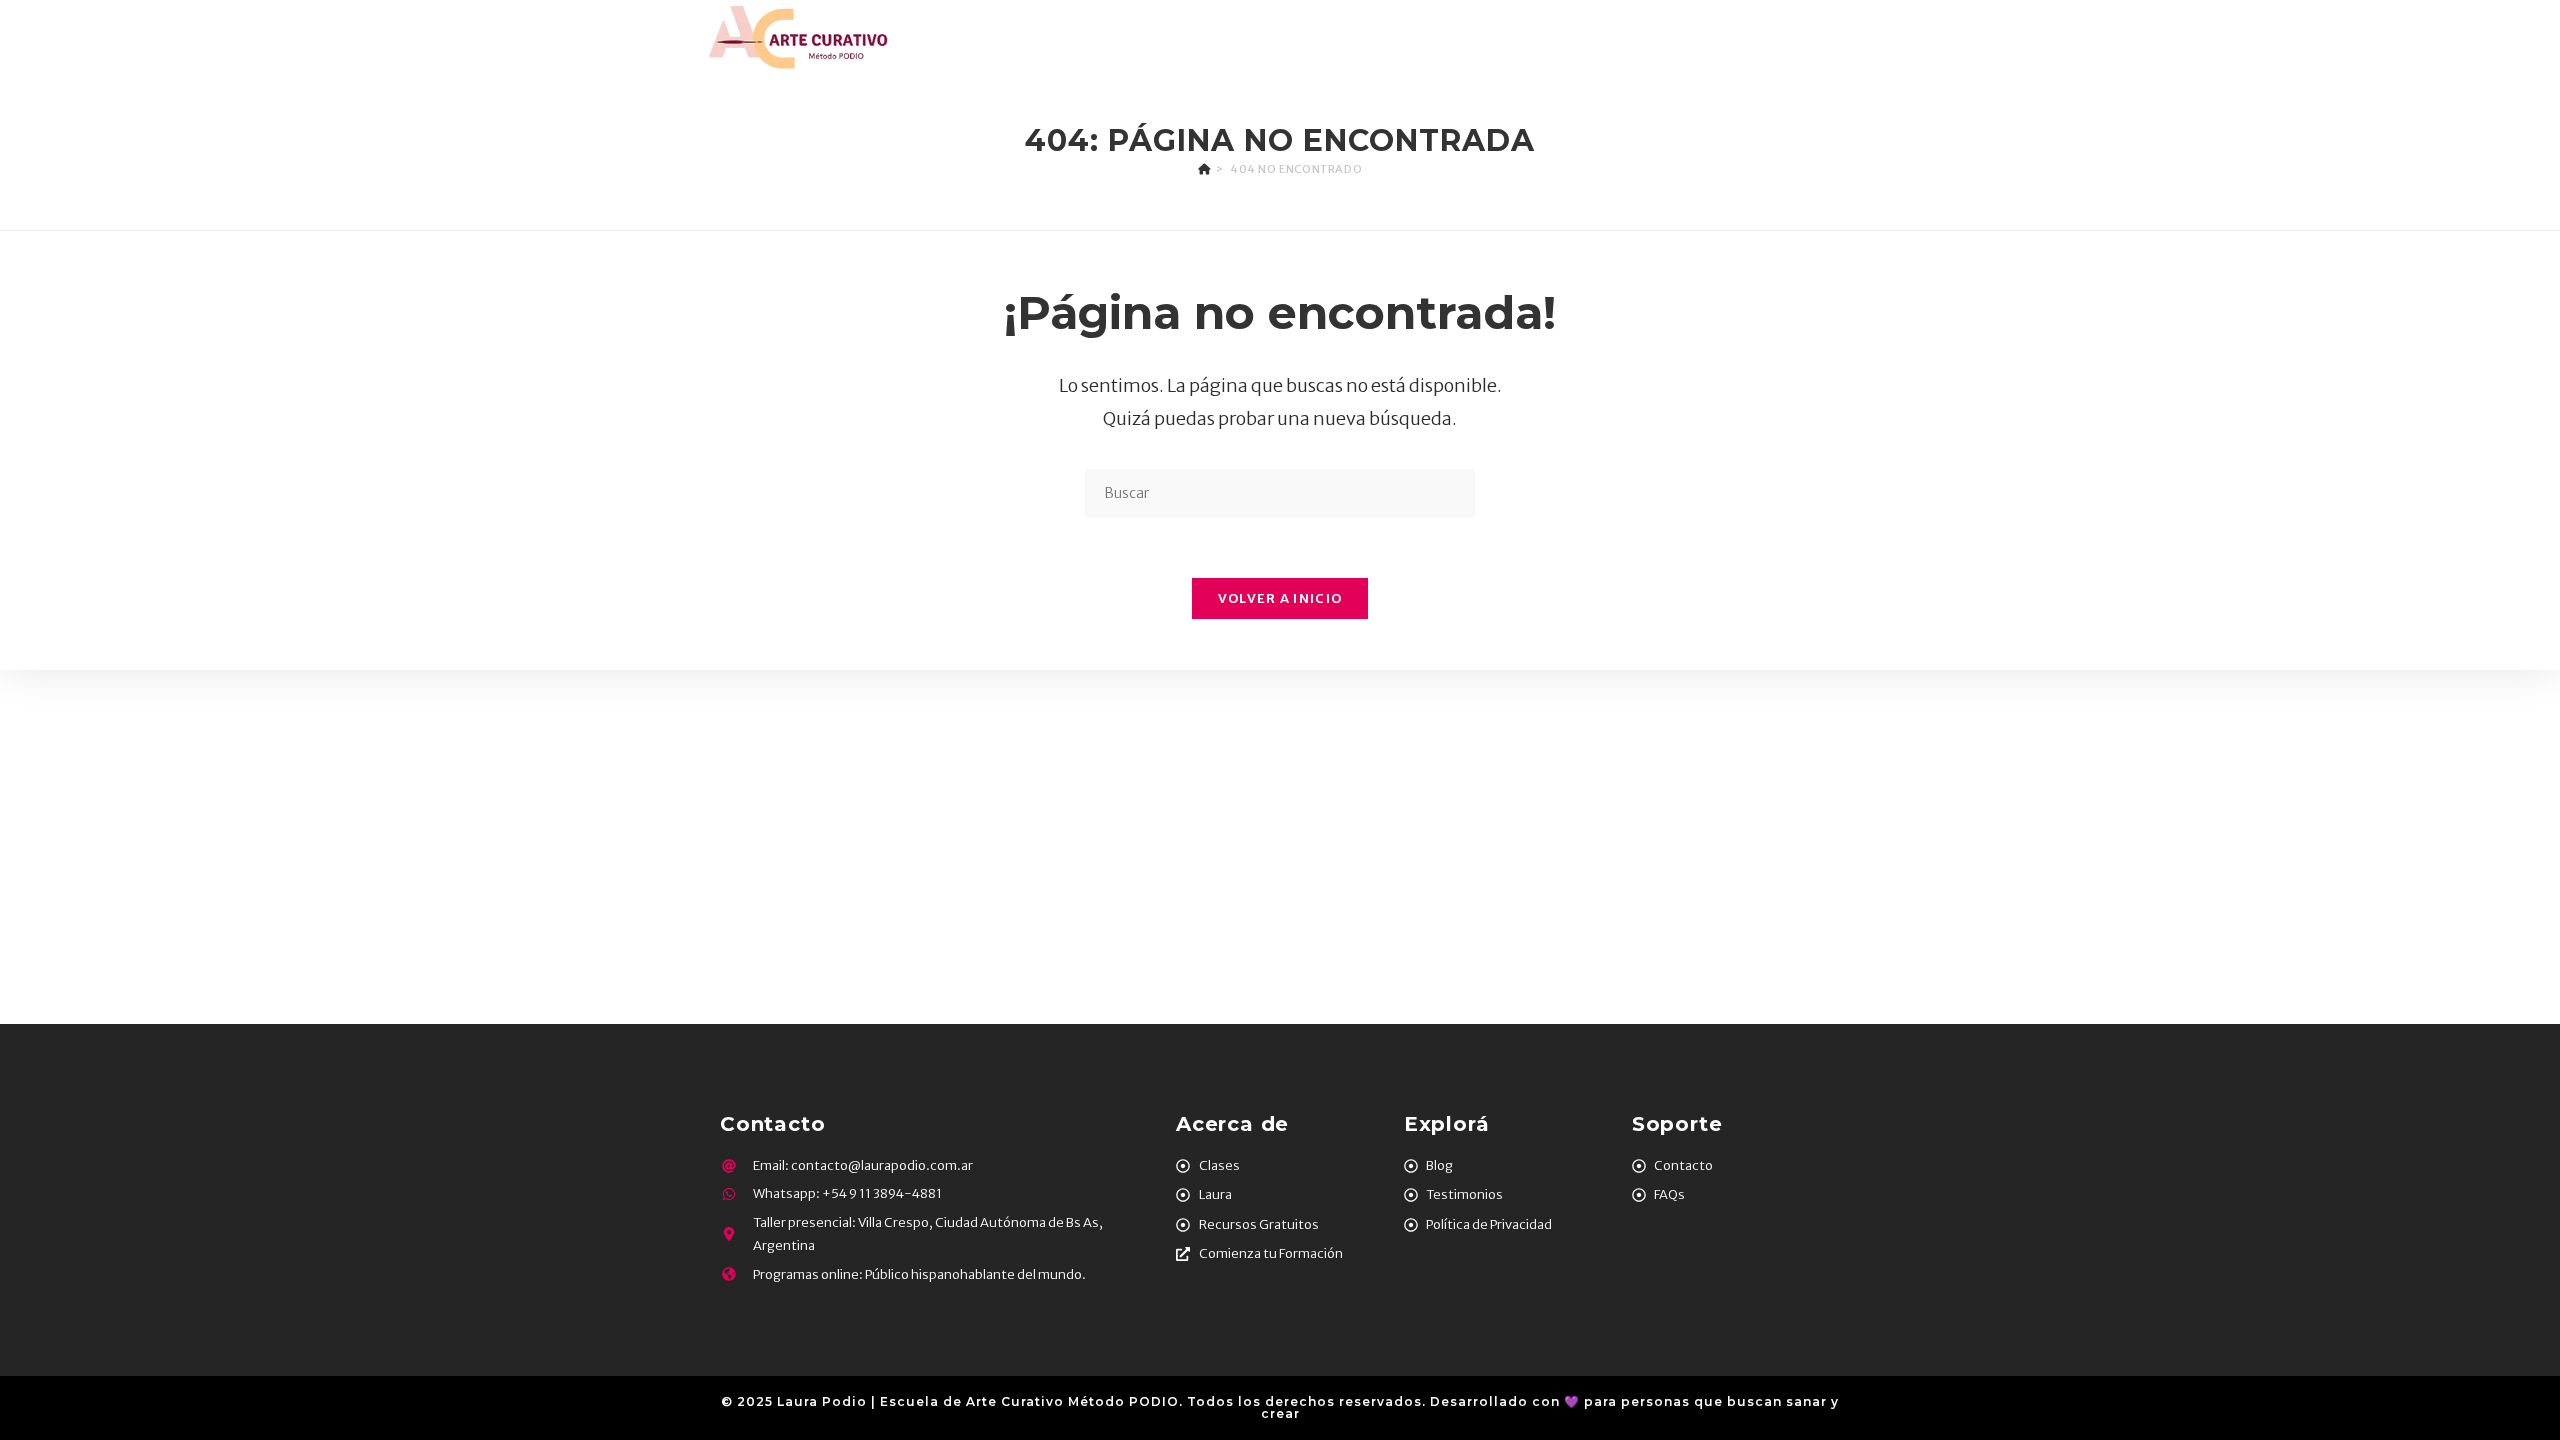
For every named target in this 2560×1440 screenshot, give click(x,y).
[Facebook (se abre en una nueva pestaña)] (1781, 37)
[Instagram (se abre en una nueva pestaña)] (1811, 37)
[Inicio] (1204, 169)
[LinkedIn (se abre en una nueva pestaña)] (1840, 37)
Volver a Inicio (1280, 598)
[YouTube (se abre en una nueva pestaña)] (1871, 37)
